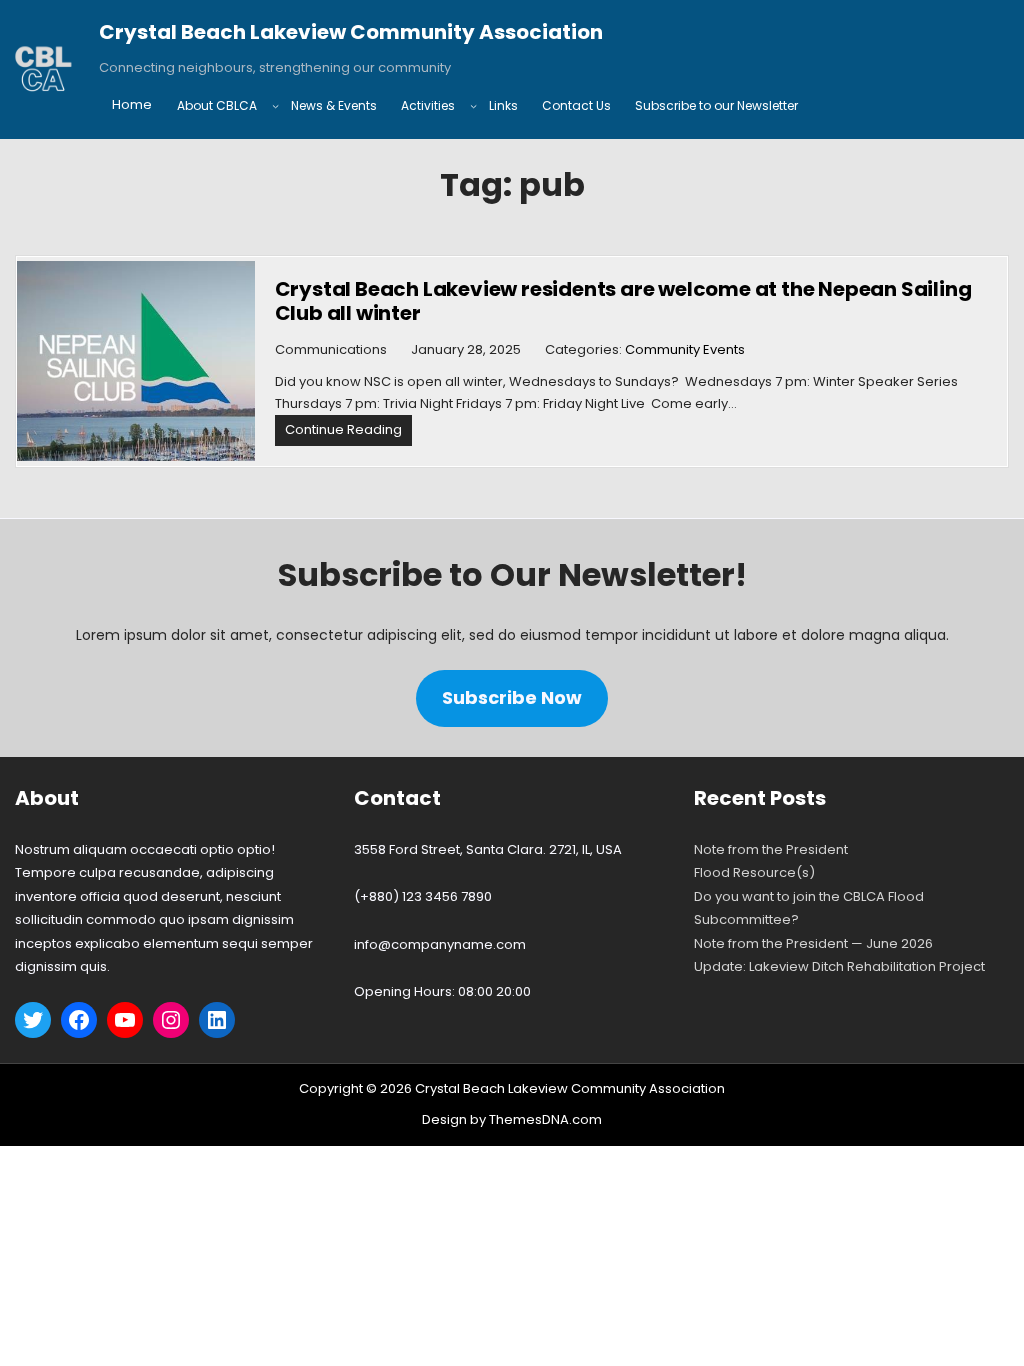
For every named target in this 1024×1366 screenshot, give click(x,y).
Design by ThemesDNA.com (512, 1119)
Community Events (685, 349)
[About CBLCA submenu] (275, 105)
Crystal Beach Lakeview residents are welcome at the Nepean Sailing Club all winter (623, 301)
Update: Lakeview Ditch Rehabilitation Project (839, 966)
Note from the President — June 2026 (813, 943)
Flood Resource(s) (754, 872)
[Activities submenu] (473, 105)
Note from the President (771, 849)
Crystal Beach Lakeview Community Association (351, 32)
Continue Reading (348, 432)
